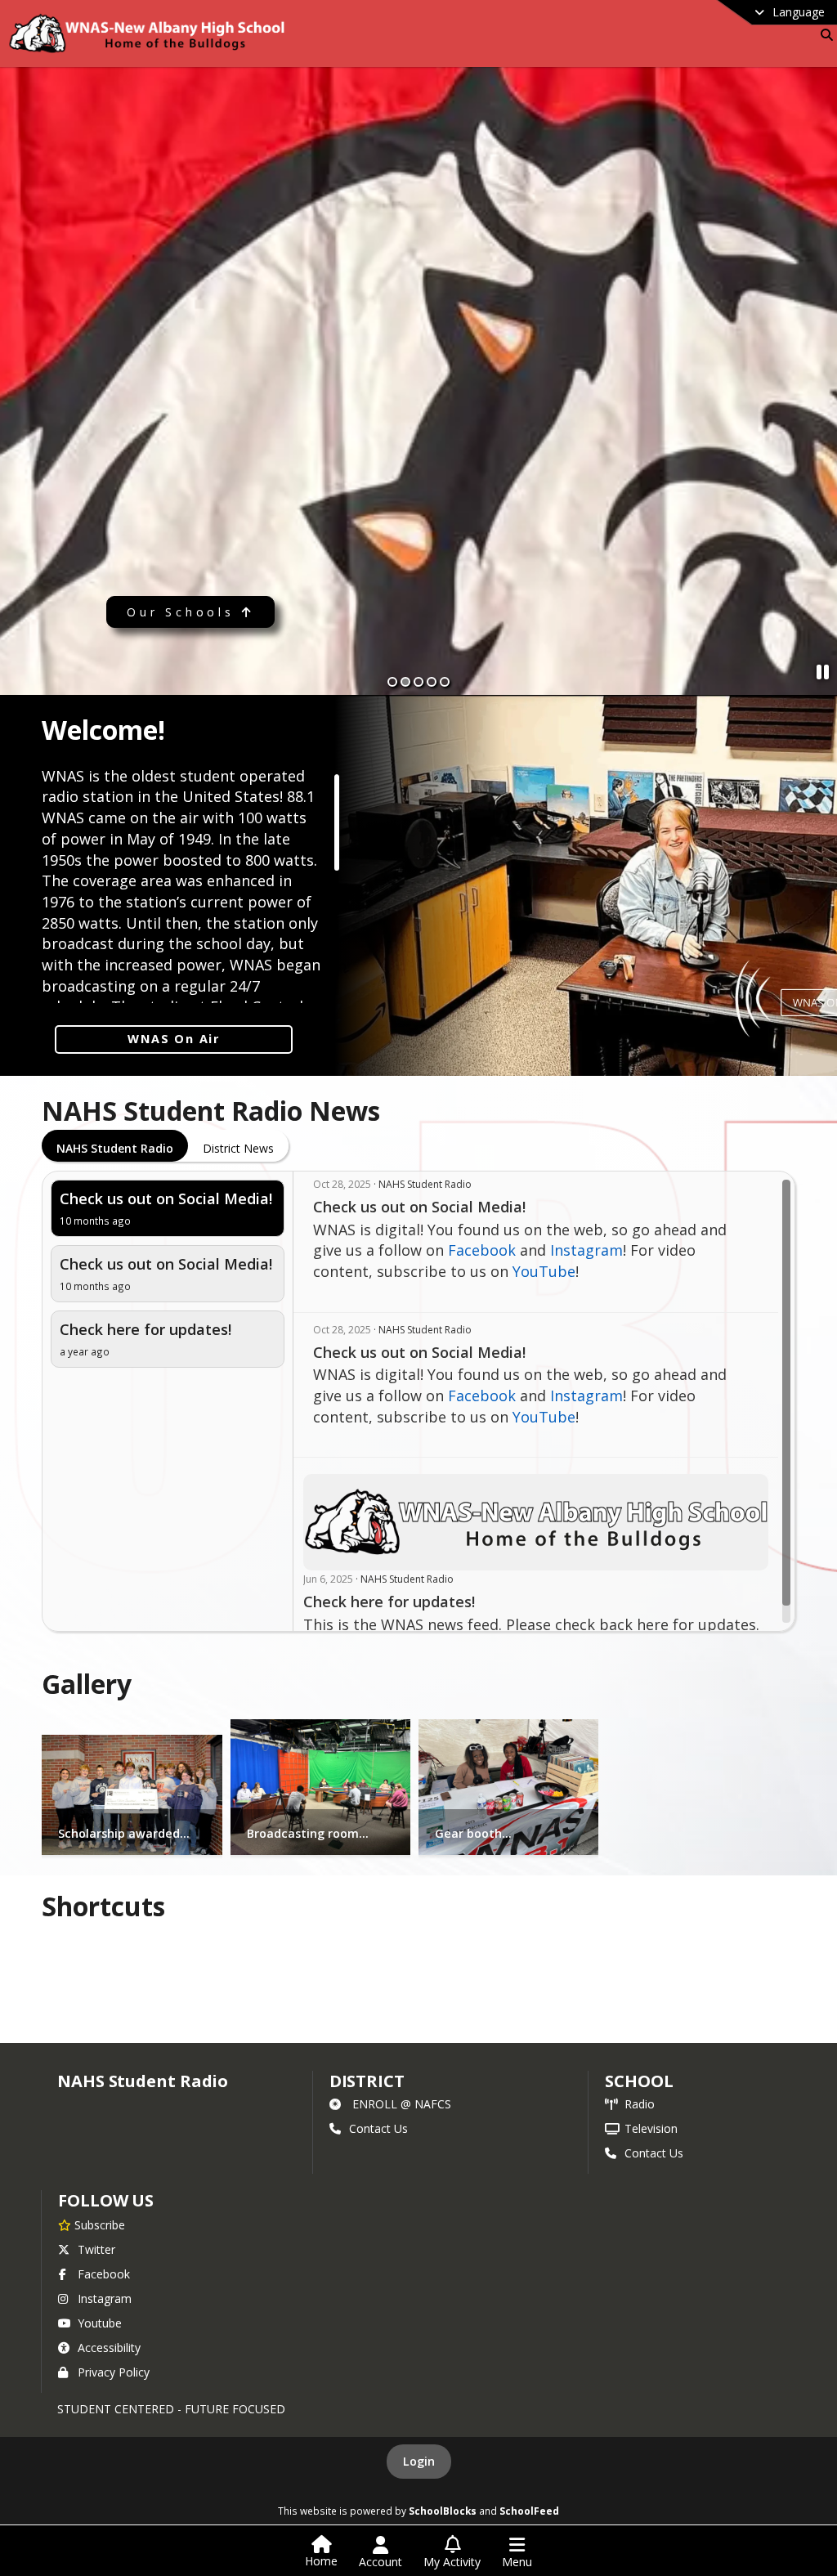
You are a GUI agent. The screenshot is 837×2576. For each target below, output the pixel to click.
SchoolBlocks (443, 2511)
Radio (640, 2104)
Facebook (482, 1250)
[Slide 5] (445, 682)
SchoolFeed (529, 2511)
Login (419, 2461)
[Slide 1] (392, 682)
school (639, 2081)
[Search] (824, 35)
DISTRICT (367, 2081)
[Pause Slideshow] (823, 672)
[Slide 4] (432, 682)
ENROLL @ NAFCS (402, 2104)
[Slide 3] (418, 682)
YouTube (544, 1271)
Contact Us (378, 2128)
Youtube (100, 2323)
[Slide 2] (405, 682)
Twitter (96, 2249)
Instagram (586, 1250)
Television (651, 2128)
